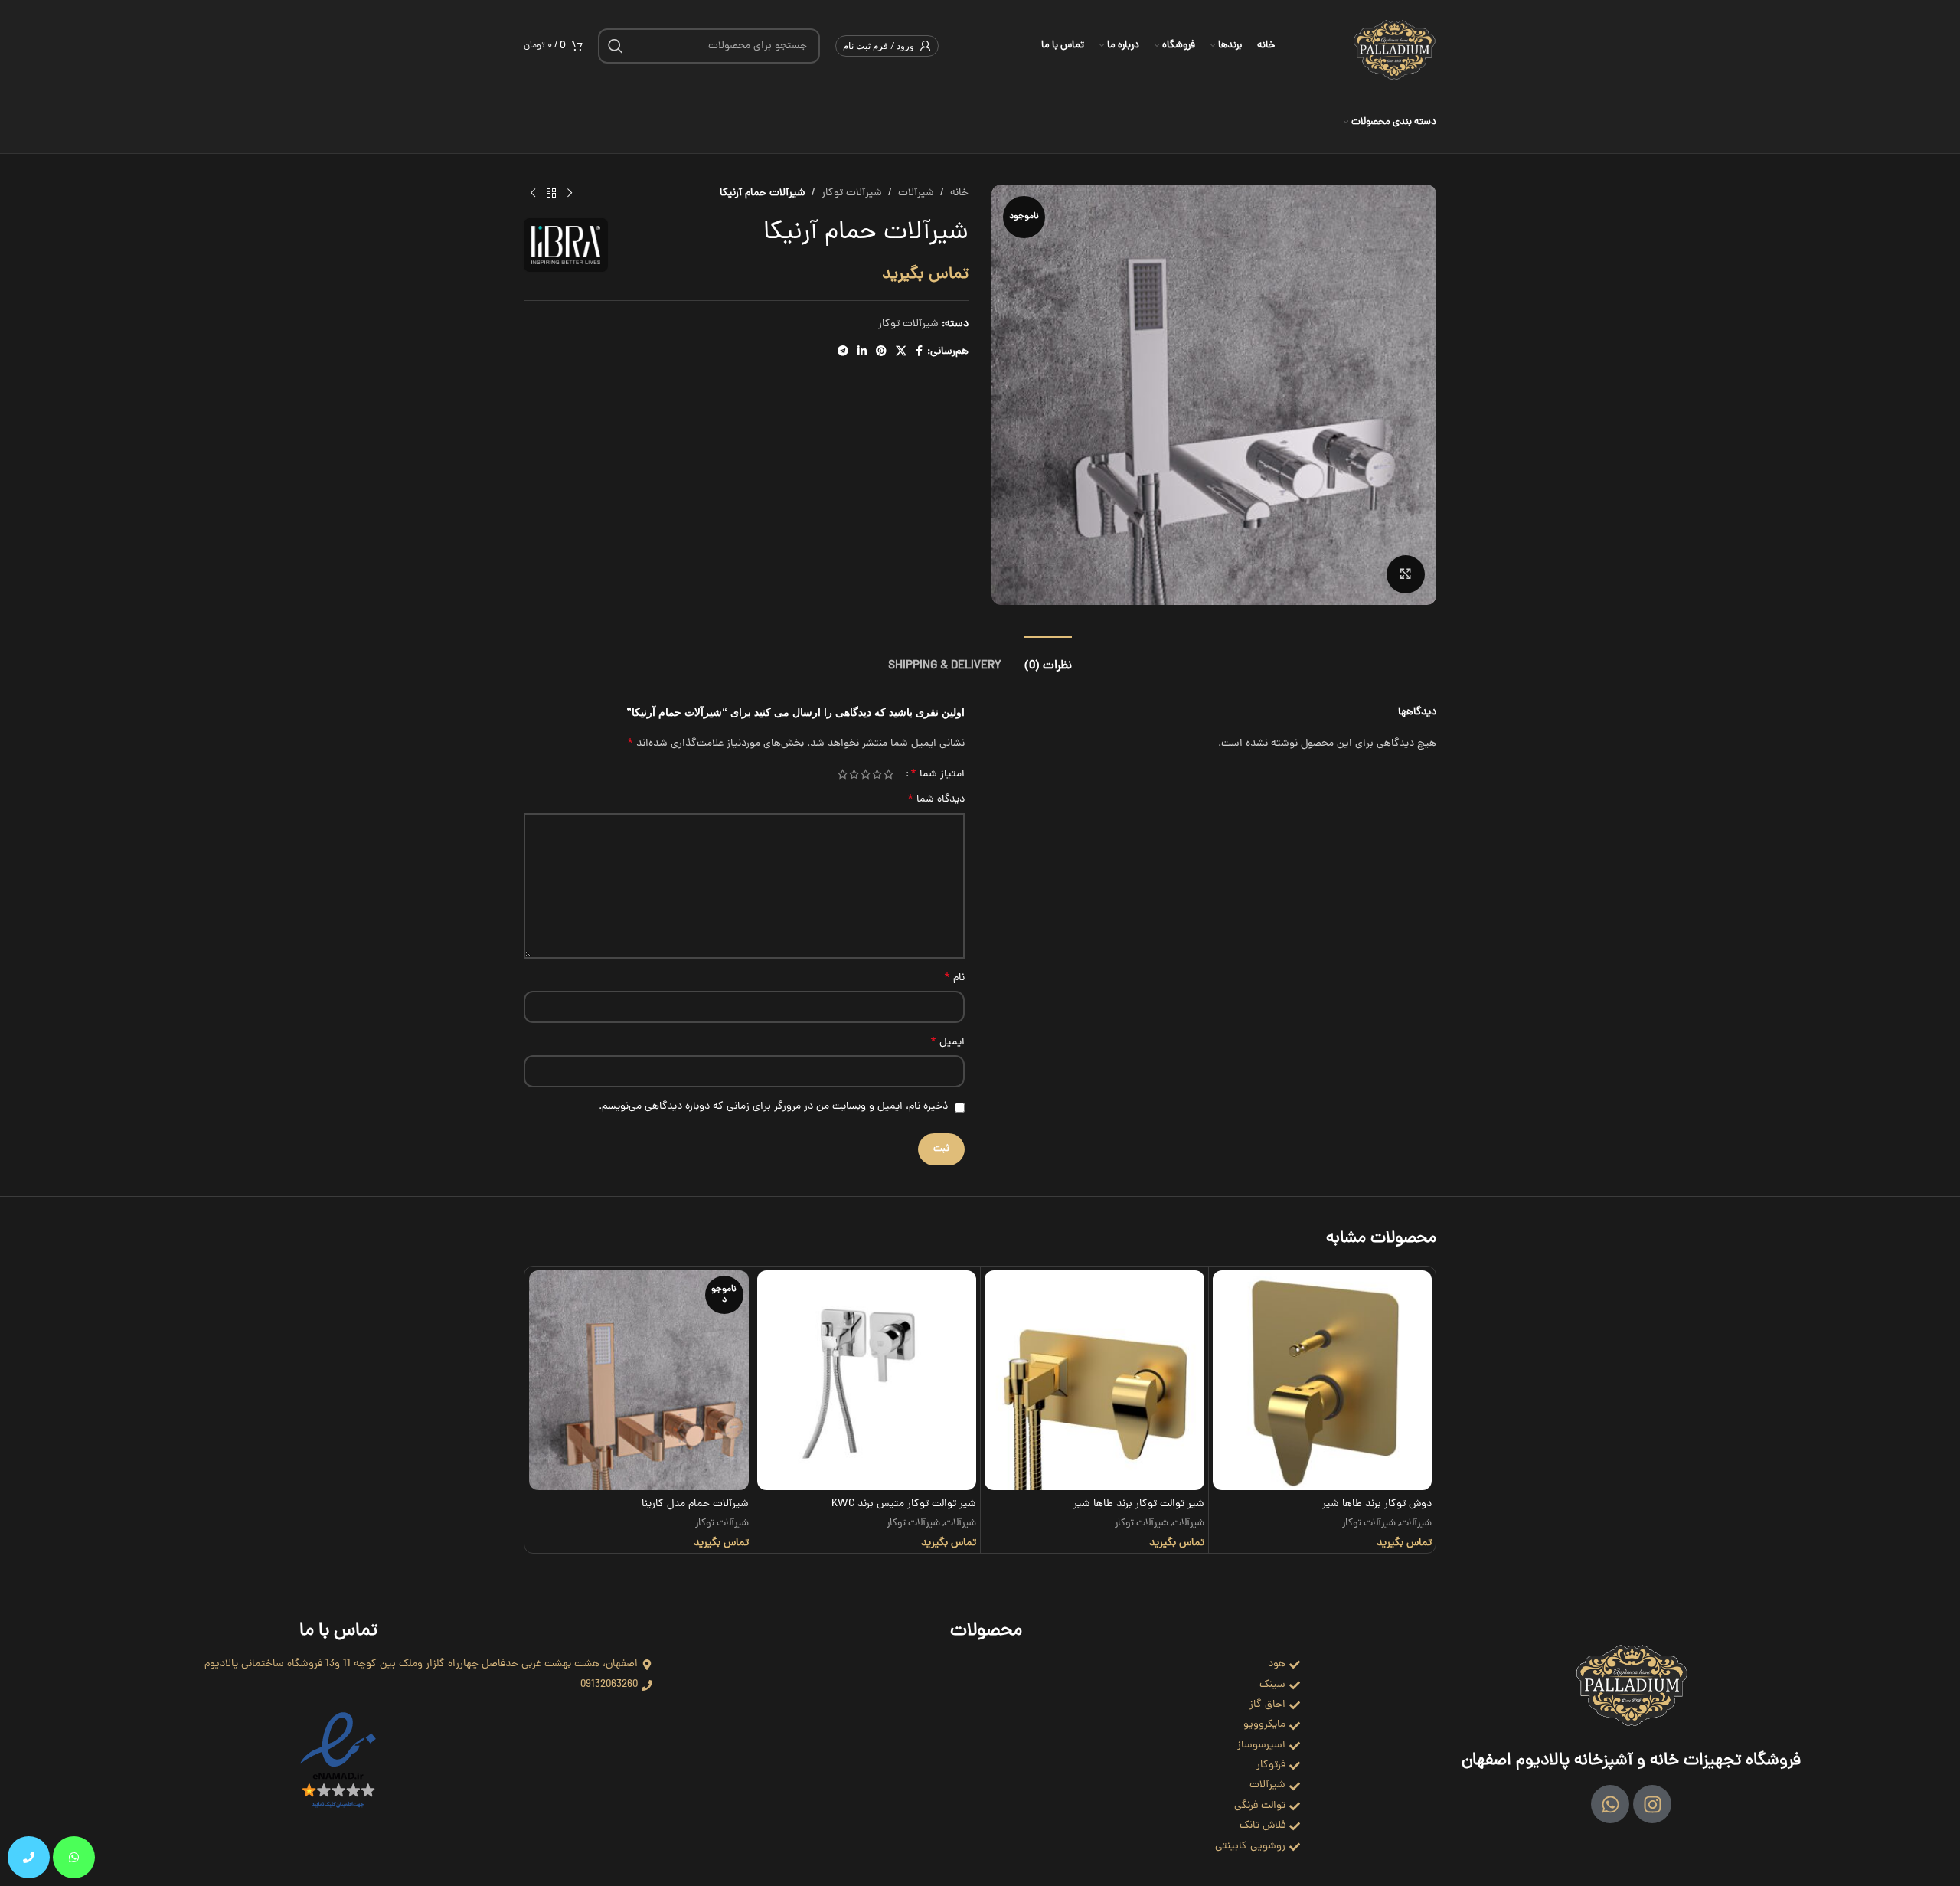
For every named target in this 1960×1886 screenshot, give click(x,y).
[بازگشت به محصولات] (551, 194)
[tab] (1048, 659)
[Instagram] (1652, 1804)
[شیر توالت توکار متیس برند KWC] (867, 1380)
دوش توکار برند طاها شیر (1377, 1504)
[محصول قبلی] (570, 194)
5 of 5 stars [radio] (843, 774)
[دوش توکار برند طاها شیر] (1323, 1380)
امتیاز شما (938, 774)
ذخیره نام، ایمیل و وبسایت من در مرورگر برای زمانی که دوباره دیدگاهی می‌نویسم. (773, 1107)
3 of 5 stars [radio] (866, 774)
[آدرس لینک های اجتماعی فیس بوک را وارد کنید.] (919, 352)
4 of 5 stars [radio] (854, 774)
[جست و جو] (616, 46)
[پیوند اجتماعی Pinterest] (881, 352)
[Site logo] (1394, 47)
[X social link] (901, 352)
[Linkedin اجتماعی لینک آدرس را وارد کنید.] (862, 352)
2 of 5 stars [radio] (877, 774)
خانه (959, 193)
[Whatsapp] (1610, 1804)
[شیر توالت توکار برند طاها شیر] (1094, 1380)
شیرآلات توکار (852, 193)
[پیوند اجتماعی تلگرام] (843, 352)
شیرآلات (916, 193)
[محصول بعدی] (533, 194)
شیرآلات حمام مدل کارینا (695, 1504)
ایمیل (947, 1043)
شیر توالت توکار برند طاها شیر (1139, 1504)
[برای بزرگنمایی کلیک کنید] (1406, 574)
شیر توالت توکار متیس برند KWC (904, 1504)
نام (954, 979)
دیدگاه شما (936, 800)
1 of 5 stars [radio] (889, 774)
